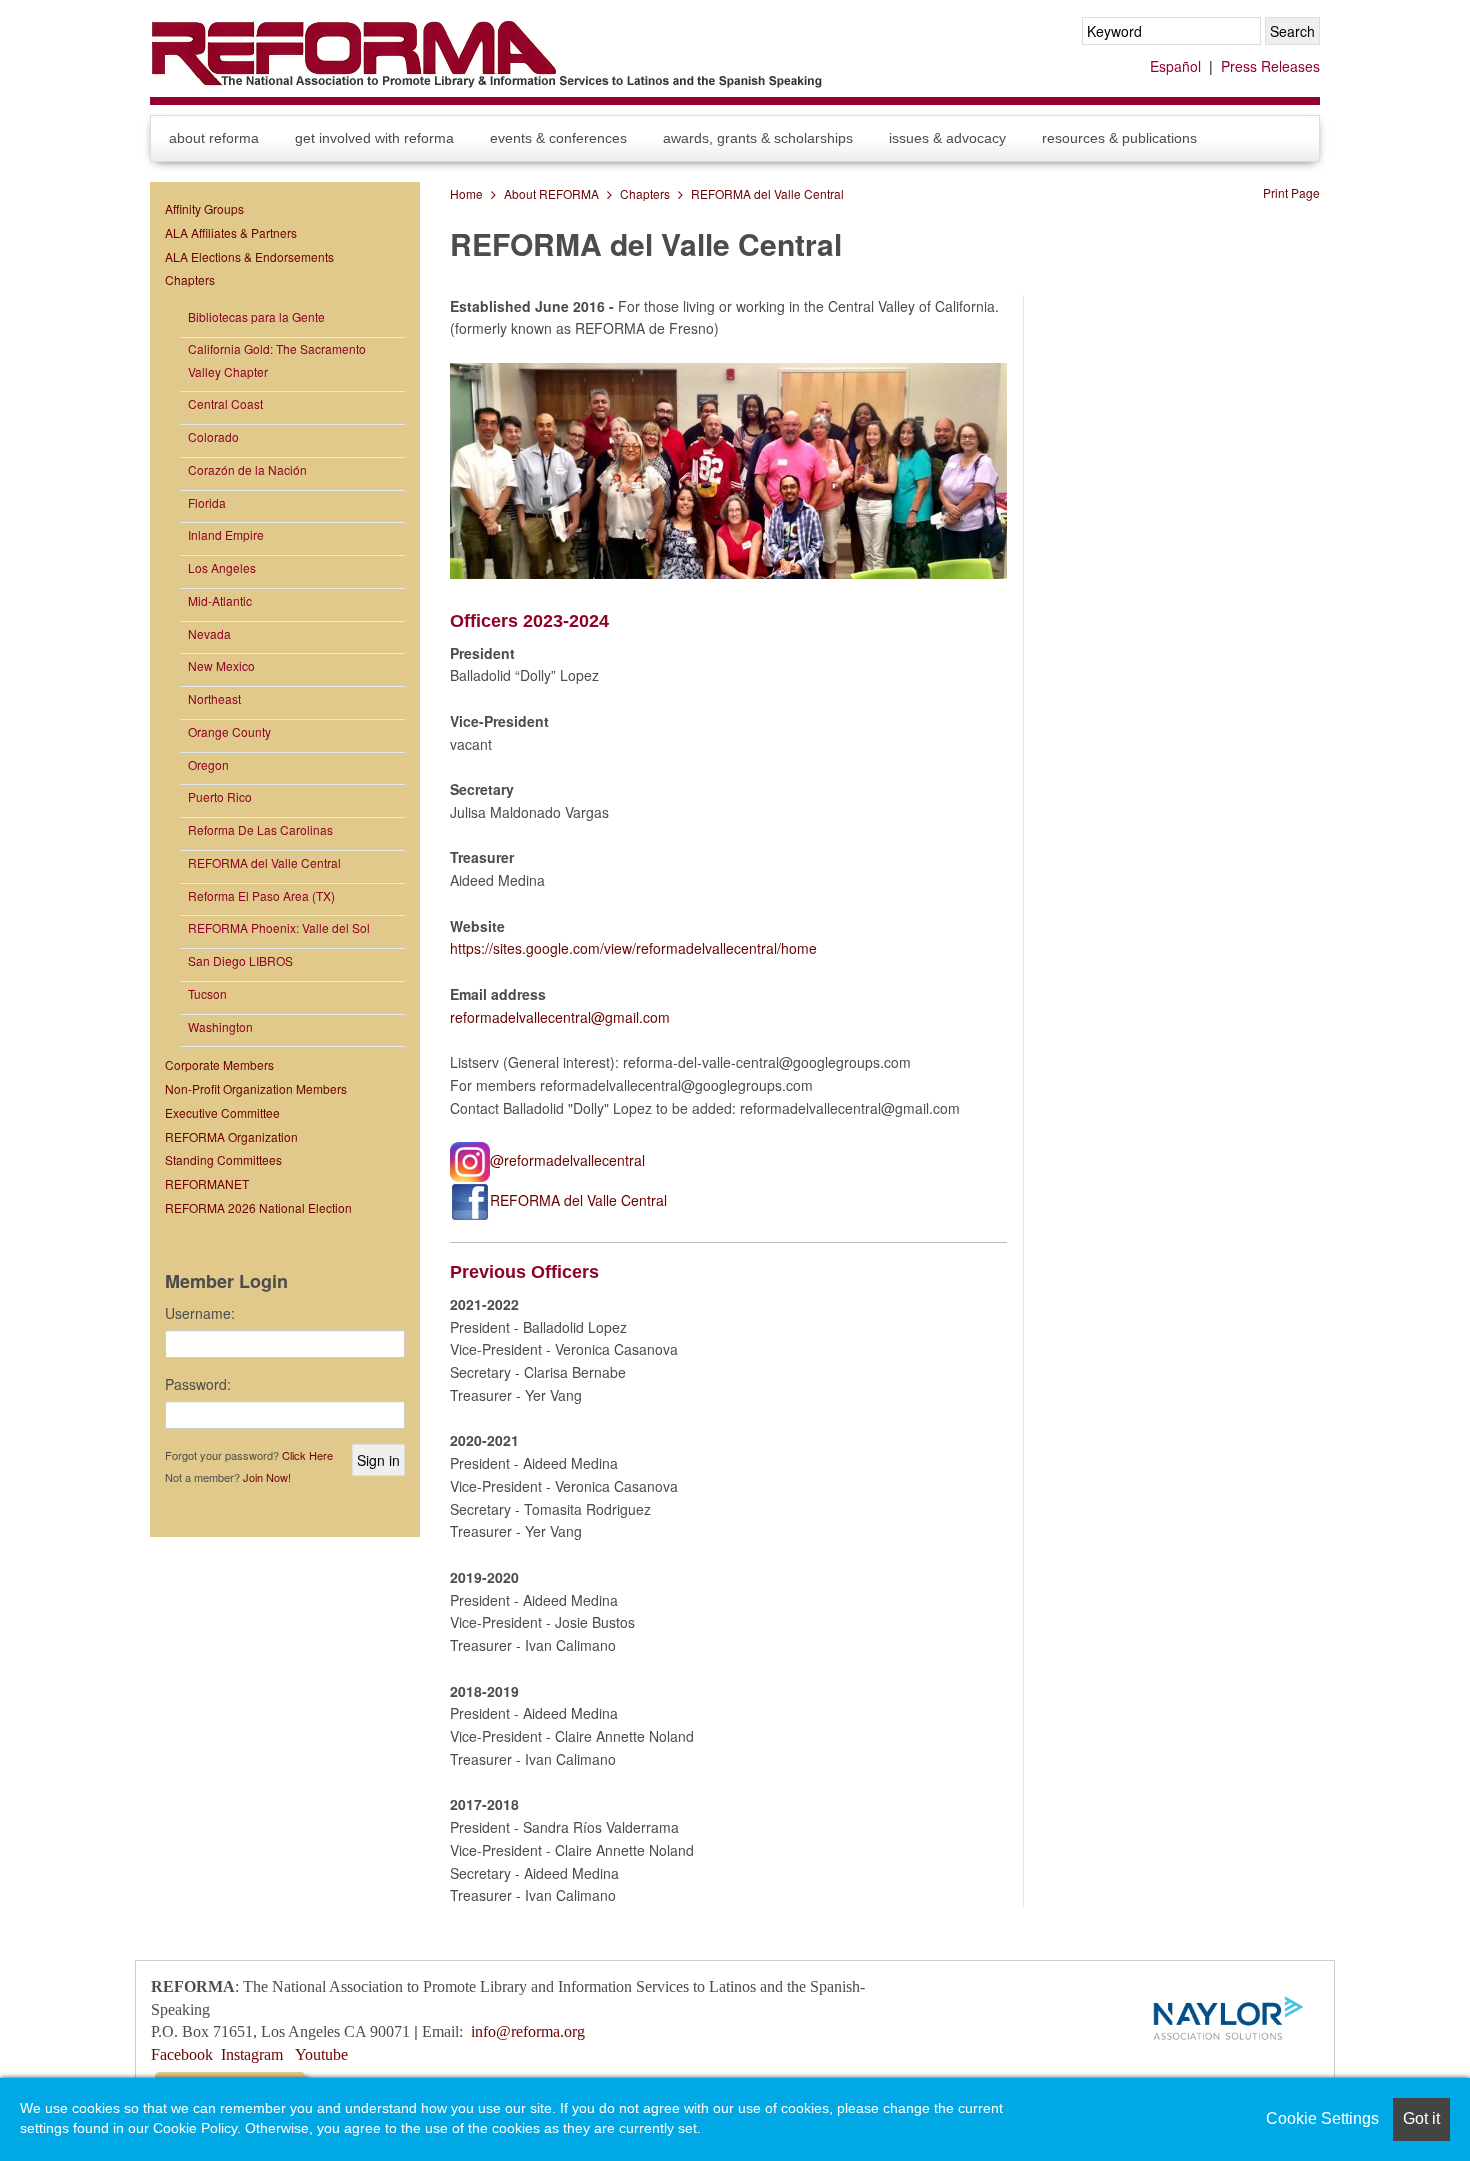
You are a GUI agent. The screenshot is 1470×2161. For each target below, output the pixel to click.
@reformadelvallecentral (567, 1160)
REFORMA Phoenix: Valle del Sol (279, 927)
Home (466, 193)
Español (1175, 66)
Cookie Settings (1322, 2118)
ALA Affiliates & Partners (231, 232)
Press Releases (1270, 66)
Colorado (213, 436)
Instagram (252, 2054)
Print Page (1291, 192)
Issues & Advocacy (947, 138)
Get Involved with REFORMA (374, 138)
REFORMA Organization (231, 1136)
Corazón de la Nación (247, 469)
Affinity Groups (204, 208)
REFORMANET (207, 1183)
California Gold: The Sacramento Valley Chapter (277, 360)
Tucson (207, 993)
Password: (198, 1384)
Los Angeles (222, 567)
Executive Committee (222, 1112)
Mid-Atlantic (220, 600)
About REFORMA (214, 138)
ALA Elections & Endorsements (249, 256)
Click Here (307, 1455)
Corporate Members (219, 1064)
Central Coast (225, 403)
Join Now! (267, 1477)
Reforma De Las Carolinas (260, 829)
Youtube (321, 2054)
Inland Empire (226, 534)
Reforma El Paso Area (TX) (261, 895)
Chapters (645, 193)
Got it (1421, 2118)
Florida (207, 502)
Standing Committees (223, 1159)
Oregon (208, 764)
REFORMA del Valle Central (767, 193)
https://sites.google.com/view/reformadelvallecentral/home (633, 948)
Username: (200, 1313)
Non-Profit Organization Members (256, 1088)
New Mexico (221, 665)
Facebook (182, 2054)
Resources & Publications (1119, 138)
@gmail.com (630, 1017)
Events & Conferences (558, 138)
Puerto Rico (220, 796)
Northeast (214, 698)
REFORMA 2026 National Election (258, 1207)
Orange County (229, 731)
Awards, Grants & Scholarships (758, 138)
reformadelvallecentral (520, 1017)
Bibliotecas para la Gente (256, 316)
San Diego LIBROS (240, 960)
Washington (220, 1026)
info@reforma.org (528, 2031)
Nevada (209, 633)
